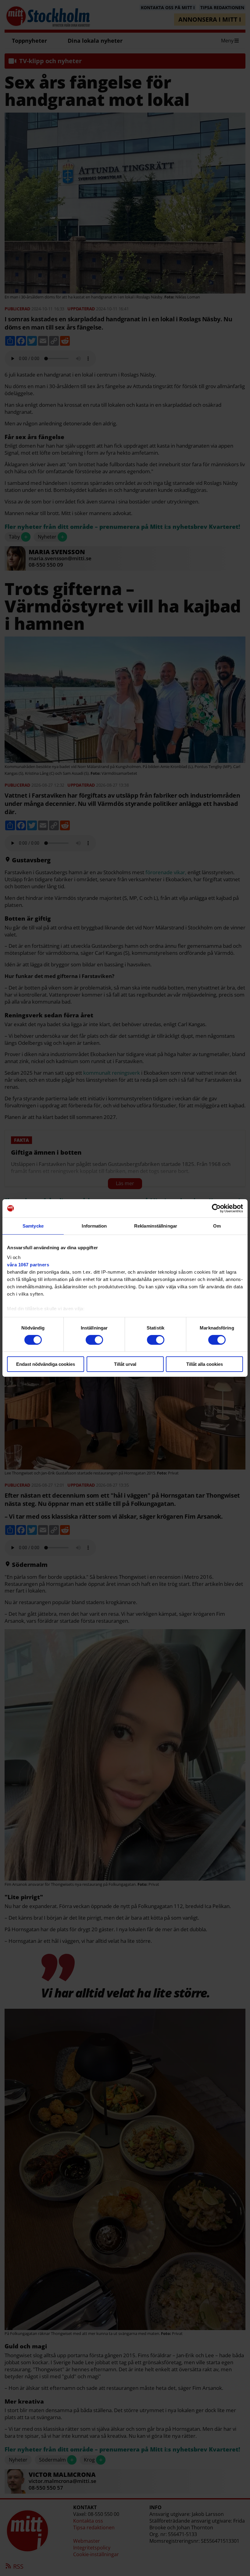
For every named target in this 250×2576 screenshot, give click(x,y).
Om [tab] (217, 1226)
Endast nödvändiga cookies (46, 1364)
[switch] (94, 1340)
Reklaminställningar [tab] (156, 1226)
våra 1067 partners (28, 1264)
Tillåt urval (125, 1364)
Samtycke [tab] (33, 1226)
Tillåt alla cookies (205, 1364)
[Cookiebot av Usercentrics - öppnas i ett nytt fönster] (216, 1208)
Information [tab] (94, 1226)
